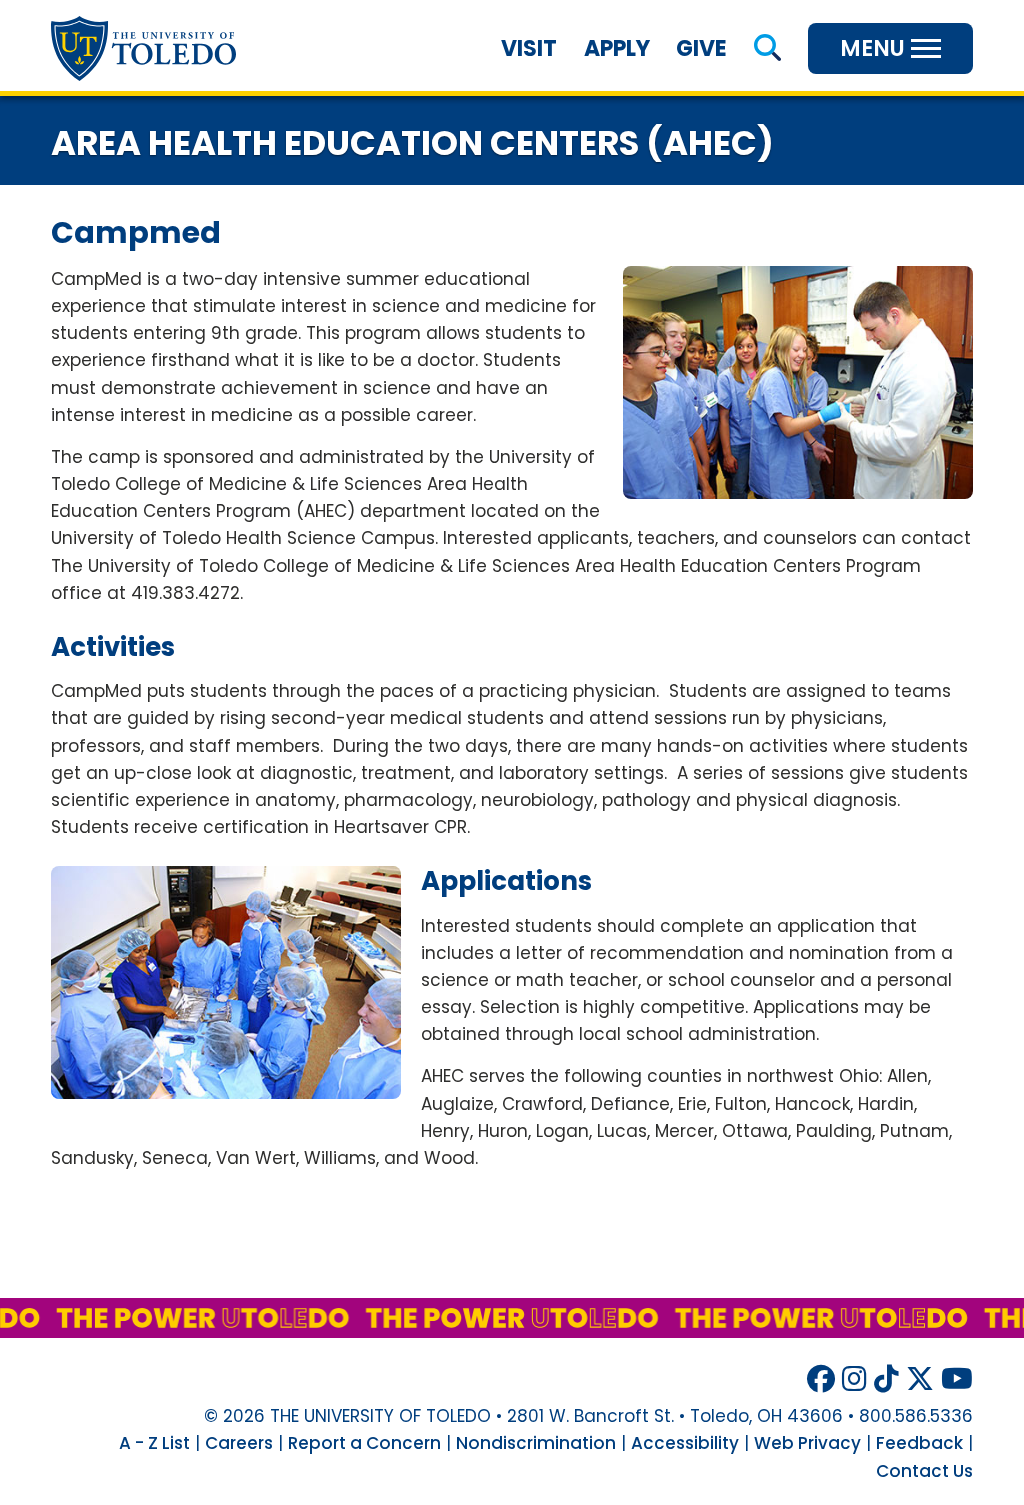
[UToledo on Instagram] (854, 1379)
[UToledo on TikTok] (886, 1379)
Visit (529, 48)
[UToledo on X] (920, 1379)
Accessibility (685, 1443)
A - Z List (154, 1443)
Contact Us (924, 1471)
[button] (768, 48)
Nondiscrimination (536, 1443)
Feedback (919, 1443)
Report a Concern (364, 1443)
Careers (239, 1443)
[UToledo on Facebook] (821, 1379)
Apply (617, 48)
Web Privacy (807, 1443)
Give (701, 48)
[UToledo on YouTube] (957, 1379)
